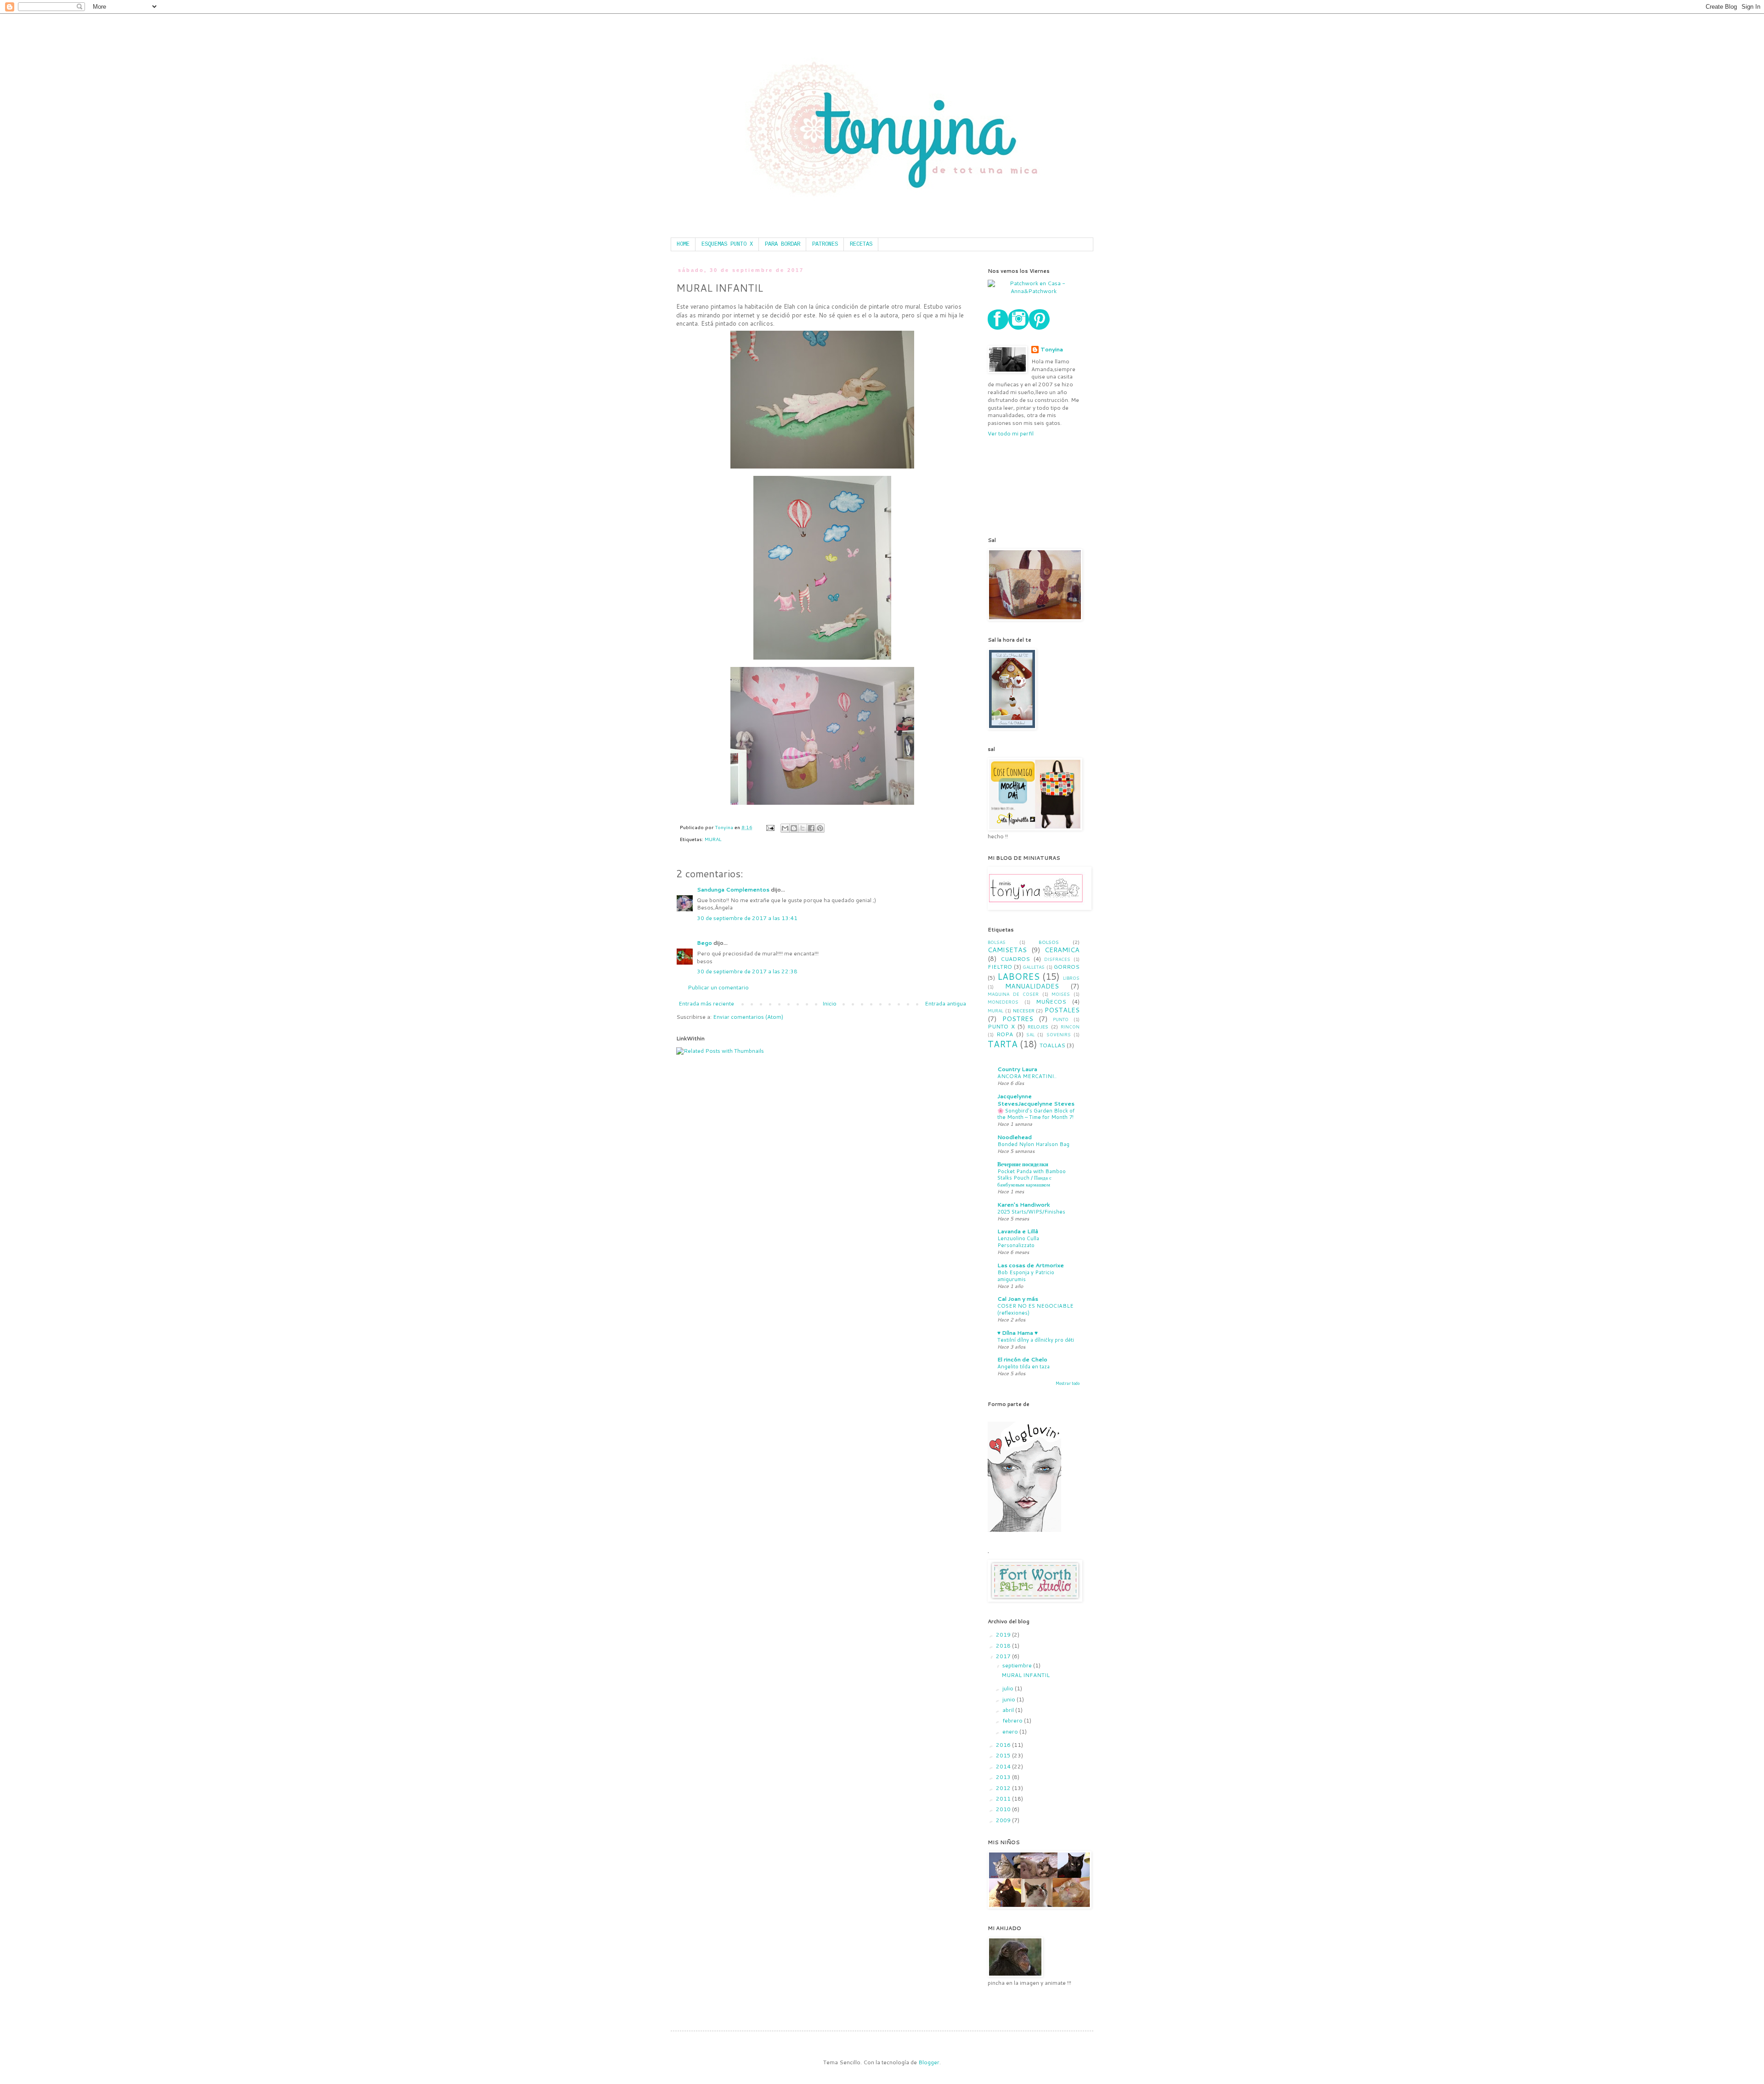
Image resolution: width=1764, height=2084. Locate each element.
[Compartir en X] (803, 828)
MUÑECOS (1051, 1002)
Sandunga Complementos (733, 890)
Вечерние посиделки (1023, 1164)
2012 (1004, 1788)
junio (1009, 1699)
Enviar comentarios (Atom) (748, 1017)
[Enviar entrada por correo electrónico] (770, 827)
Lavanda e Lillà (1018, 1231)
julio (1009, 1688)
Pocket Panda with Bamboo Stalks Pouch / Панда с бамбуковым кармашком (1032, 1178)
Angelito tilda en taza (1023, 1367)
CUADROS (1015, 959)
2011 (1004, 1799)
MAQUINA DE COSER (1013, 994)
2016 (1004, 1745)
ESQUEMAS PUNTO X (727, 244)
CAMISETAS (1007, 950)
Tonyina (1052, 350)
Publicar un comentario (718, 987)
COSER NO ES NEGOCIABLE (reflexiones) (1035, 1309)
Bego (704, 943)
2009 (1004, 1820)
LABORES (1018, 976)
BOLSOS (1049, 942)
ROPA (1005, 1034)
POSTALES (1062, 1010)
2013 (1004, 1777)
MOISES (1061, 994)
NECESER (1024, 1010)
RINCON (1070, 1027)
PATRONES (825, 244)
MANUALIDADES (1032, 986)
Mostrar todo (1068, 1383)
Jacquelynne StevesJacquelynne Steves (1036, 1100)
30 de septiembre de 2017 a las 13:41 (747, 918)
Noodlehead (1015, 1137)
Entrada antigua (945, 1003)
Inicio (829, 1003)
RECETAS (861, 244)
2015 (1004, 1755)
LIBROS (1071, 978)
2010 (1004, 1809)
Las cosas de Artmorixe (1031, 1265)
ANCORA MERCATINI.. (1027, 1076)
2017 (1004, 1656)
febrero (1013, 1720)
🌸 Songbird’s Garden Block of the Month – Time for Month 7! (1036, 1114)
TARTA (1003, 1044)
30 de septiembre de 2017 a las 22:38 (747, 971)
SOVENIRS (1059, 1034)
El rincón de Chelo (1022, 1359)
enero (1011, 1731)
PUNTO (1061, 1019)
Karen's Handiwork (1024, 1205)
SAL (1030, 1034)
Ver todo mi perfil (1011, 433)
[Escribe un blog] (794, 828)
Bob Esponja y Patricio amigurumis (1026, 1276)
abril (1009, 1710)
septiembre (1018, 1665)
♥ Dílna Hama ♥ (1018, 1333)
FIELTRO (1000, 967)
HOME (683, 244)
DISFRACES (1057, 959)
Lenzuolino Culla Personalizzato (1018, 1242)
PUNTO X (1001, 1026)
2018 (1004, 1646)
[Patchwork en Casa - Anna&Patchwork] (1034, 291)
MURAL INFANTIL (1026, 1675)
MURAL (713, 839)
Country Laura (1017, 1069)
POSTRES (1018, 1019)
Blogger (929, 2062)
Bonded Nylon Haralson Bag (1033, 1144)
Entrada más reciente (706, 1003)
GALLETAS (1034, 967)
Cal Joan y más (1018, 1299)
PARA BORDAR (783, 244)
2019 (1004, 1635)
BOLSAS (997, 942)
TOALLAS (1052, 1045)
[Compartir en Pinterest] (820, 828)
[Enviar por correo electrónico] (785, 828)
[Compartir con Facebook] (811, 828)
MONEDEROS (1003, 1002)
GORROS (1067, 967)
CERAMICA (1062, 950)
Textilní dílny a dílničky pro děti (1036, 1340)
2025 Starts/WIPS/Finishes (1031, 1212)
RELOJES (1038, 1026)
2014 (1004, 1766)
